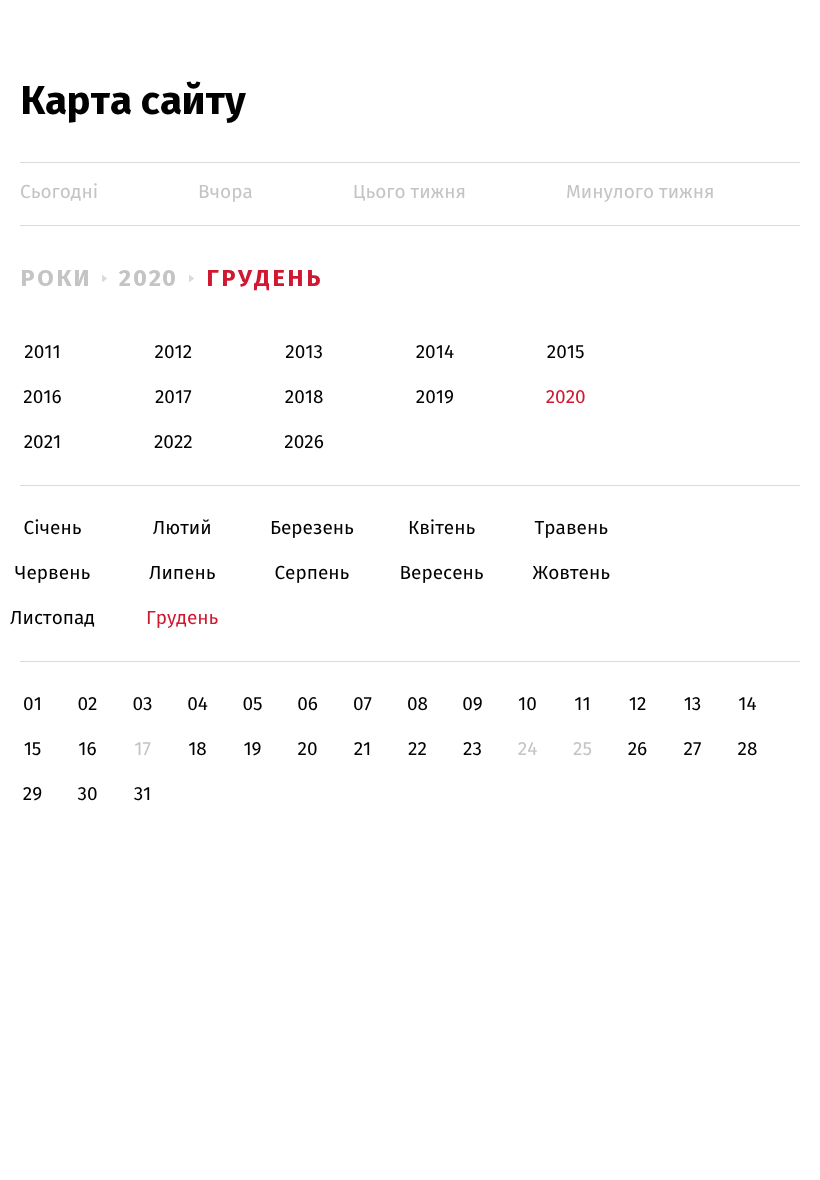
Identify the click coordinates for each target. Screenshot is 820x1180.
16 (87, 749)
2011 (42, 352)
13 (693, 704)
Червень (52, 573)
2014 (435, 352)
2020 (149, 278)
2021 (43, 442)
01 (32, 704)
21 (363, 749)
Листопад (52, 618)
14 (747, 704)
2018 (304, 397)
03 (142, 704)
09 (472, 704)
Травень (571, 528)
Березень (311, 528)
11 (582, 704)
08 (417, 704)
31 (143, 794)
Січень (52, 528)
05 (252, 704)
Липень (182, 573)
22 (417, 749)
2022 (173, 442)
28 (748, 749)
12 (638, 704)
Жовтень (571, 573)
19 (252, 749)
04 (197, 704)
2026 (304, 442)
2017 (173, 397)
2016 (42, 397)
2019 (435, 397)
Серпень (311, 573)
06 (307, 704)
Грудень (264, 278)
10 (527, 704)
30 (87, 794)
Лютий (182, 528)
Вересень (441, 573)
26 (638, 749)
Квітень (441, 528)
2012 (173, 352)
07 (362, 704)
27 (693, 749)
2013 (304, 352)
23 (472, 749)
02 (87, 704)
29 (32, 794)
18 (197, 749)
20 (307, 749)
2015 (566, 352)
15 (33, 749)
